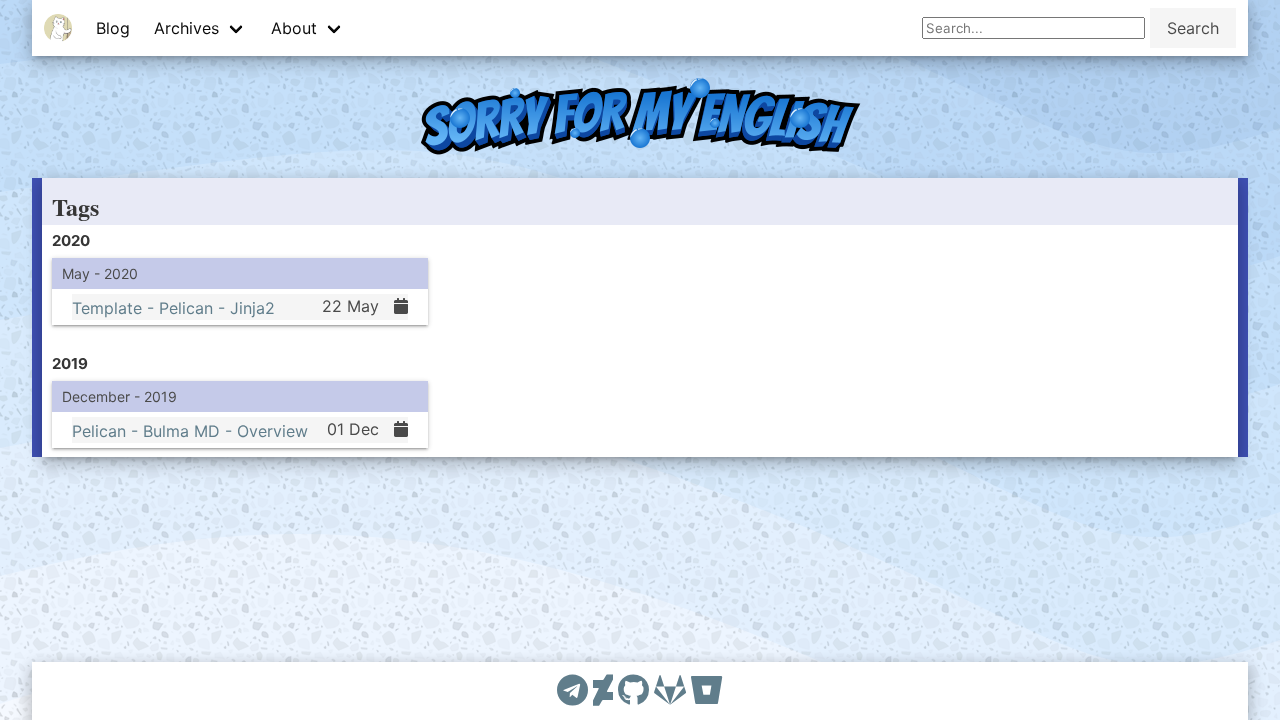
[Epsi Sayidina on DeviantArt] (603, 691)
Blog (113, 28)
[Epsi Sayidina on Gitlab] (670, 691)
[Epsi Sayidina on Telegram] (572, 691)
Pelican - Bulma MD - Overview (190, 430)
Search (1193, 28)
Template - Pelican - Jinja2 (173, 307)
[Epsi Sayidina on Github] (633, 691)
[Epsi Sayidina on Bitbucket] (707, 691)
